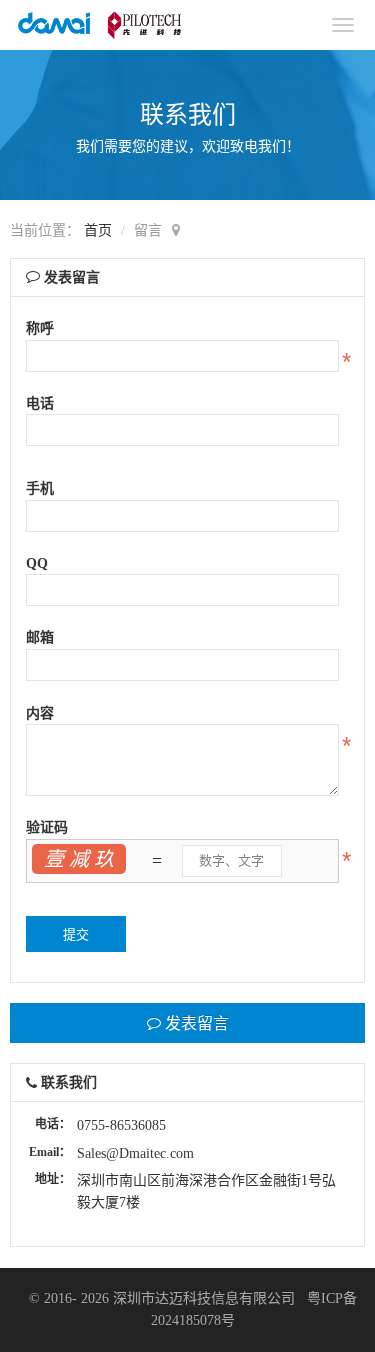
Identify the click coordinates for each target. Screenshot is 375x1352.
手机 (40, 488)
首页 (98, 230)
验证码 (47, 827)
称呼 (40, 328)
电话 (40, 403)
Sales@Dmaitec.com (135, 1153)
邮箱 (40, 637)
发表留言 (195, 1022)
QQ (37, 563)
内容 (40, 713)
